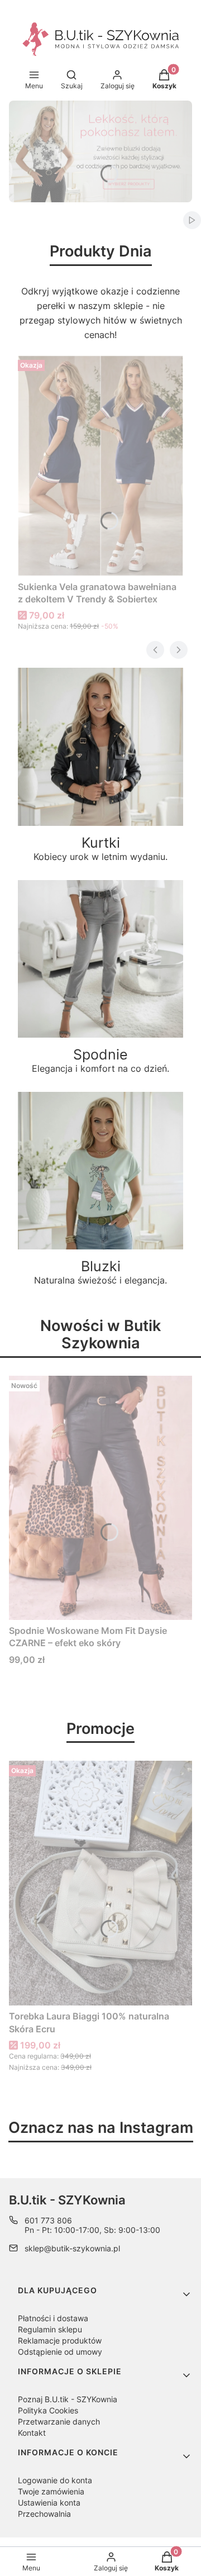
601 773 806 (48, 2220)
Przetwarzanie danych (59, 2421)
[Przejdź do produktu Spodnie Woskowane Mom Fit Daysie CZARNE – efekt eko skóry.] (100, 1498)
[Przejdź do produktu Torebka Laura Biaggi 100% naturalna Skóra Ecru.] (100, 1883)
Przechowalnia (44, 2514)
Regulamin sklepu (50, 2329)
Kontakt (32, 2433)
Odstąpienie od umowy (60, 2352)
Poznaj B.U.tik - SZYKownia (68, 2399)
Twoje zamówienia (51, 2491)
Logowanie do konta (55, 2480)
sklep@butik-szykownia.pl (72, 2248)
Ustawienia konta (49, 2503)
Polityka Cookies (48, 2410)
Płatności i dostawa (53, 2318)
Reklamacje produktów (60, 2340)
